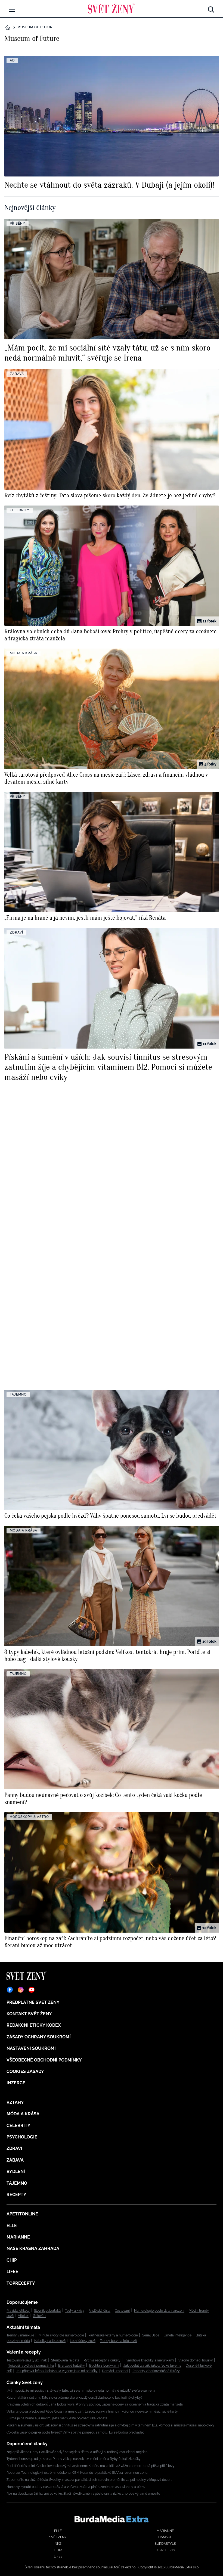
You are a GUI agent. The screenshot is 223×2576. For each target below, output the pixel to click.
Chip (12, 2260)
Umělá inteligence (178, 2335)
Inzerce (16, 2083)
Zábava (15, 2160)
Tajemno (17, 2183)
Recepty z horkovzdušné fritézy (156, 2371)
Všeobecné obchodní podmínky (44, 2060)
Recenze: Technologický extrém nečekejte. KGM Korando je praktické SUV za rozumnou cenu (77, 2473)
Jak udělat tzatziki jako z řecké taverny (152, 2366)
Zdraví (14, 2148)
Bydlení (16, 2172)
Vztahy (15, 2102)
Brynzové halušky (72, 2366)
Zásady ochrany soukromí (39, 2037)
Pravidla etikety (18, 2311)
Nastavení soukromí (31, 2048)
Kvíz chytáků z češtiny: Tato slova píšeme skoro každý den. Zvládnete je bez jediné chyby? (75, 2398)
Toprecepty (21, 2283)
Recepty (16, 2195)
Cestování (122, 2311)
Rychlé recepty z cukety (102, 2360)
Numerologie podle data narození (159, 2311)
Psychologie (22, 2137)
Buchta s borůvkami (104, 2366)
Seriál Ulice (151, 2335)
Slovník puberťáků (47, 2311)
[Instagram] (21, 1990)
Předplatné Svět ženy (33, 2002)
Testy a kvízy (75, 2311)
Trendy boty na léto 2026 (118, 2341)
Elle (12, 2226)
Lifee (12, 2272)
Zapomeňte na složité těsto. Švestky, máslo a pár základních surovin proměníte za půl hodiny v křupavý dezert (89, 2480)
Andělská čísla (100, 2311)
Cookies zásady (25, 2071)
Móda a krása (23, 2114)
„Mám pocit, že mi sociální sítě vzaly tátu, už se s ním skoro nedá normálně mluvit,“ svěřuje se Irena (81, 2391)
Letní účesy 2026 (83, 2341)
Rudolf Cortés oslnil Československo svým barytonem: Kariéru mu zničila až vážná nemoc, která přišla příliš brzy (91, 2466)
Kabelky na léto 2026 (50, 2341)
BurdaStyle (165, 2544)
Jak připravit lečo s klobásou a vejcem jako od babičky (57, 2371)
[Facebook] (10, 1990)
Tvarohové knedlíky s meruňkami (149, 2360)
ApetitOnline (22, 2214)
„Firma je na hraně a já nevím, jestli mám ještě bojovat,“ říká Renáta (57, 2418)
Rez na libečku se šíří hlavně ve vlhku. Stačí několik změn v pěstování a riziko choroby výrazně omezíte (83, 2494)
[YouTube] (32, 1990)
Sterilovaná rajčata (65, 2360)
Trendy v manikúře (20, 2335)
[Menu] (12, 9)
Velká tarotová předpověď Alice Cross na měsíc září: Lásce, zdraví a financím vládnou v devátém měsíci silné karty (92, 2411)
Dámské (165, 2537)
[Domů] (111, 8)
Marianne (18, 2237)
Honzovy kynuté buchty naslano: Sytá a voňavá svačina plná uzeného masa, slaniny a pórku (76, 2487)
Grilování (40, 2316)
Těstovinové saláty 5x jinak (27, 2360)
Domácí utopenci (115, 2371)
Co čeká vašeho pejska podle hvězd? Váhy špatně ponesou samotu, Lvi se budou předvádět (75, 2432)
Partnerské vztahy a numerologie (113, 2335)
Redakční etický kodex (34, 2025)
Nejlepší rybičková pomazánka (31, 2366)
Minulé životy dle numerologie (61, 2335)
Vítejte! (23, 2316)
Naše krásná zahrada (33, 2248)
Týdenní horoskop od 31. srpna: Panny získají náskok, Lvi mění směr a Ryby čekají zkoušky (74, 2459)
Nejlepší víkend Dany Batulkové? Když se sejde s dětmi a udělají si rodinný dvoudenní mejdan (77, 2452)
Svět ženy (58, 2537)
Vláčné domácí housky (196, 2360)
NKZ (58, 2544)
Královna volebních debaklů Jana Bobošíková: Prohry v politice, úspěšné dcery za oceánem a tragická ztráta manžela (95, 2404)
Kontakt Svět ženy (29, 2014)
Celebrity (18, 2126)
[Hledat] (211, 8)
